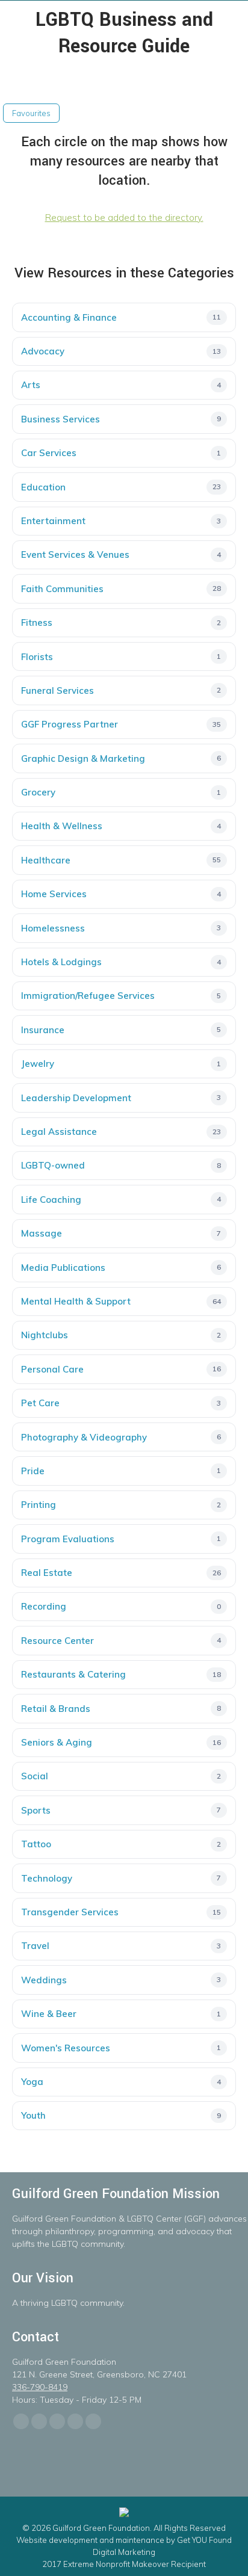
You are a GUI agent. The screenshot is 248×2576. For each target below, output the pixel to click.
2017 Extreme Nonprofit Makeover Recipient (124, 2564)
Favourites (31, 113)
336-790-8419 (40, 2387)
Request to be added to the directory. (124, 218)
